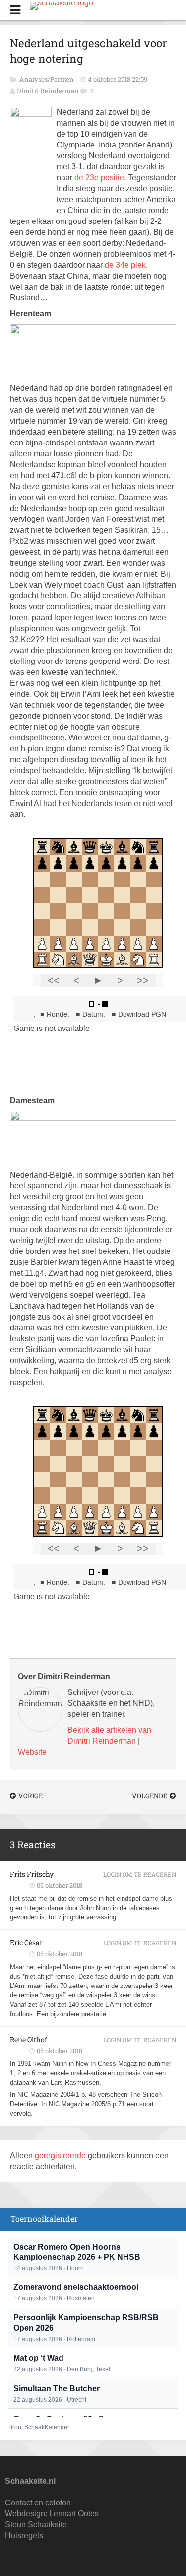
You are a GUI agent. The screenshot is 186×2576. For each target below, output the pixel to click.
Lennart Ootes (74, 2514)
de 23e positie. (100, 178)
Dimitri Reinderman (48, 91)
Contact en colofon (38, 2503)
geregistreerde (61, 2156)
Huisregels (24, 2536)
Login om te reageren (140, 1874)
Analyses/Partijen (47, 79)
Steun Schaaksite (36, 2525)
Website (32, 1752)
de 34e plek (125, 265)
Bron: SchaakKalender (39, 2427)
